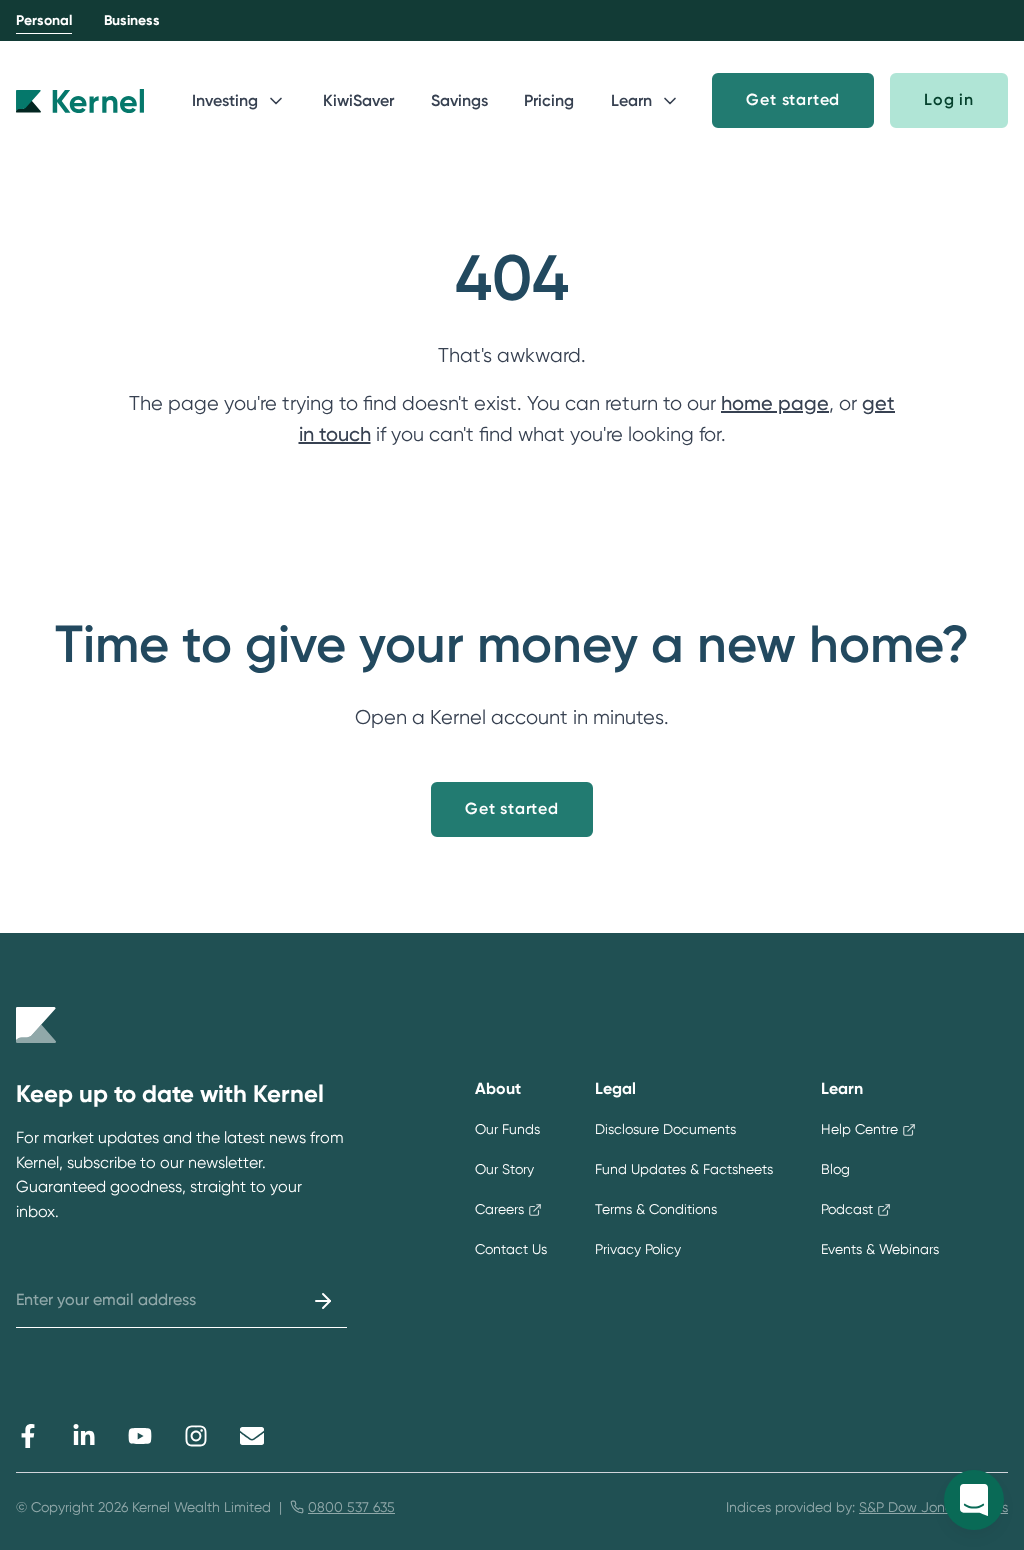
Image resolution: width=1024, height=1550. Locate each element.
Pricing (549, 100)
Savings (459, 100)
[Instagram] (196, 1436)
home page (775, 403)
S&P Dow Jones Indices (933, 1507)
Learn (631, 100)
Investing (225, 100)
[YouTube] (140, 1436)
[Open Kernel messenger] (974, 1500)
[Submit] (323, 1301)
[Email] (252, 1436)
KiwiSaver (358, 100)
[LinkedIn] (84, 1436)
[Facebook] (28, 1436)
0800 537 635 (351, 1507)
